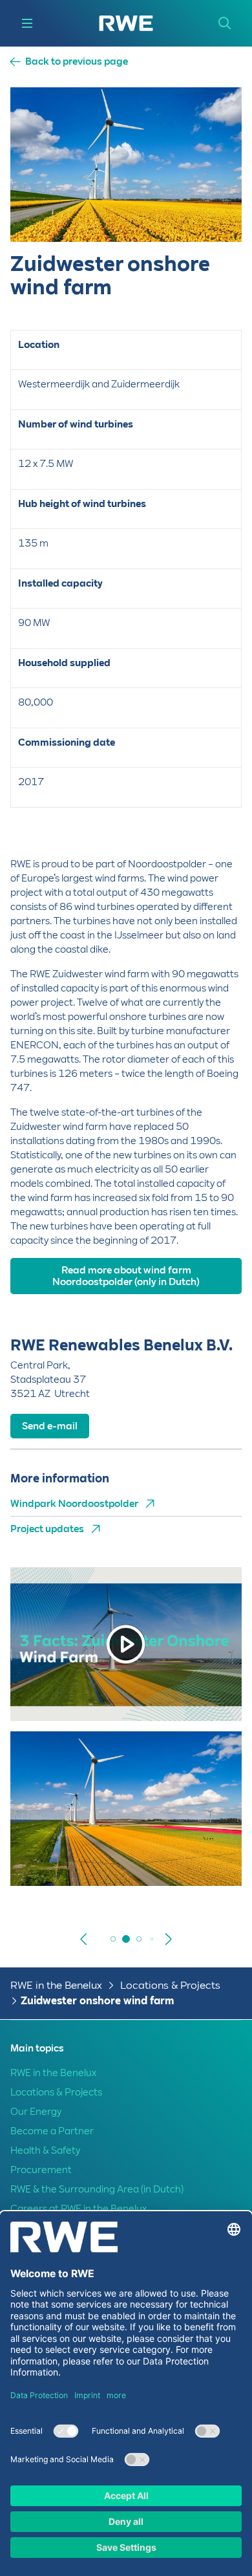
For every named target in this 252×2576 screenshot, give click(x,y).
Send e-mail (50, 1426)
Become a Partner (52, 2131)
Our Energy (36, 2112)
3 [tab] (139, 1939)
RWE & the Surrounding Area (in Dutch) (97, 2189)
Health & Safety (45, 2150)
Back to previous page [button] (77, 62)
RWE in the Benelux (56, 1985)
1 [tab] (113, 1939)
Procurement (41, 2170)
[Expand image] (211, 1859)
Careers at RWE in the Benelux (79, 2209)
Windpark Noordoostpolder (74, 1504)
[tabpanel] (126, 1826)
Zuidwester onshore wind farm (97, 2001)
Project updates (47, 1529)
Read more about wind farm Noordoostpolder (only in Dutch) (126, 1276)
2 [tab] (126, 1939)
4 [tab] (152, 1939)
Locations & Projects (170, 1985)
